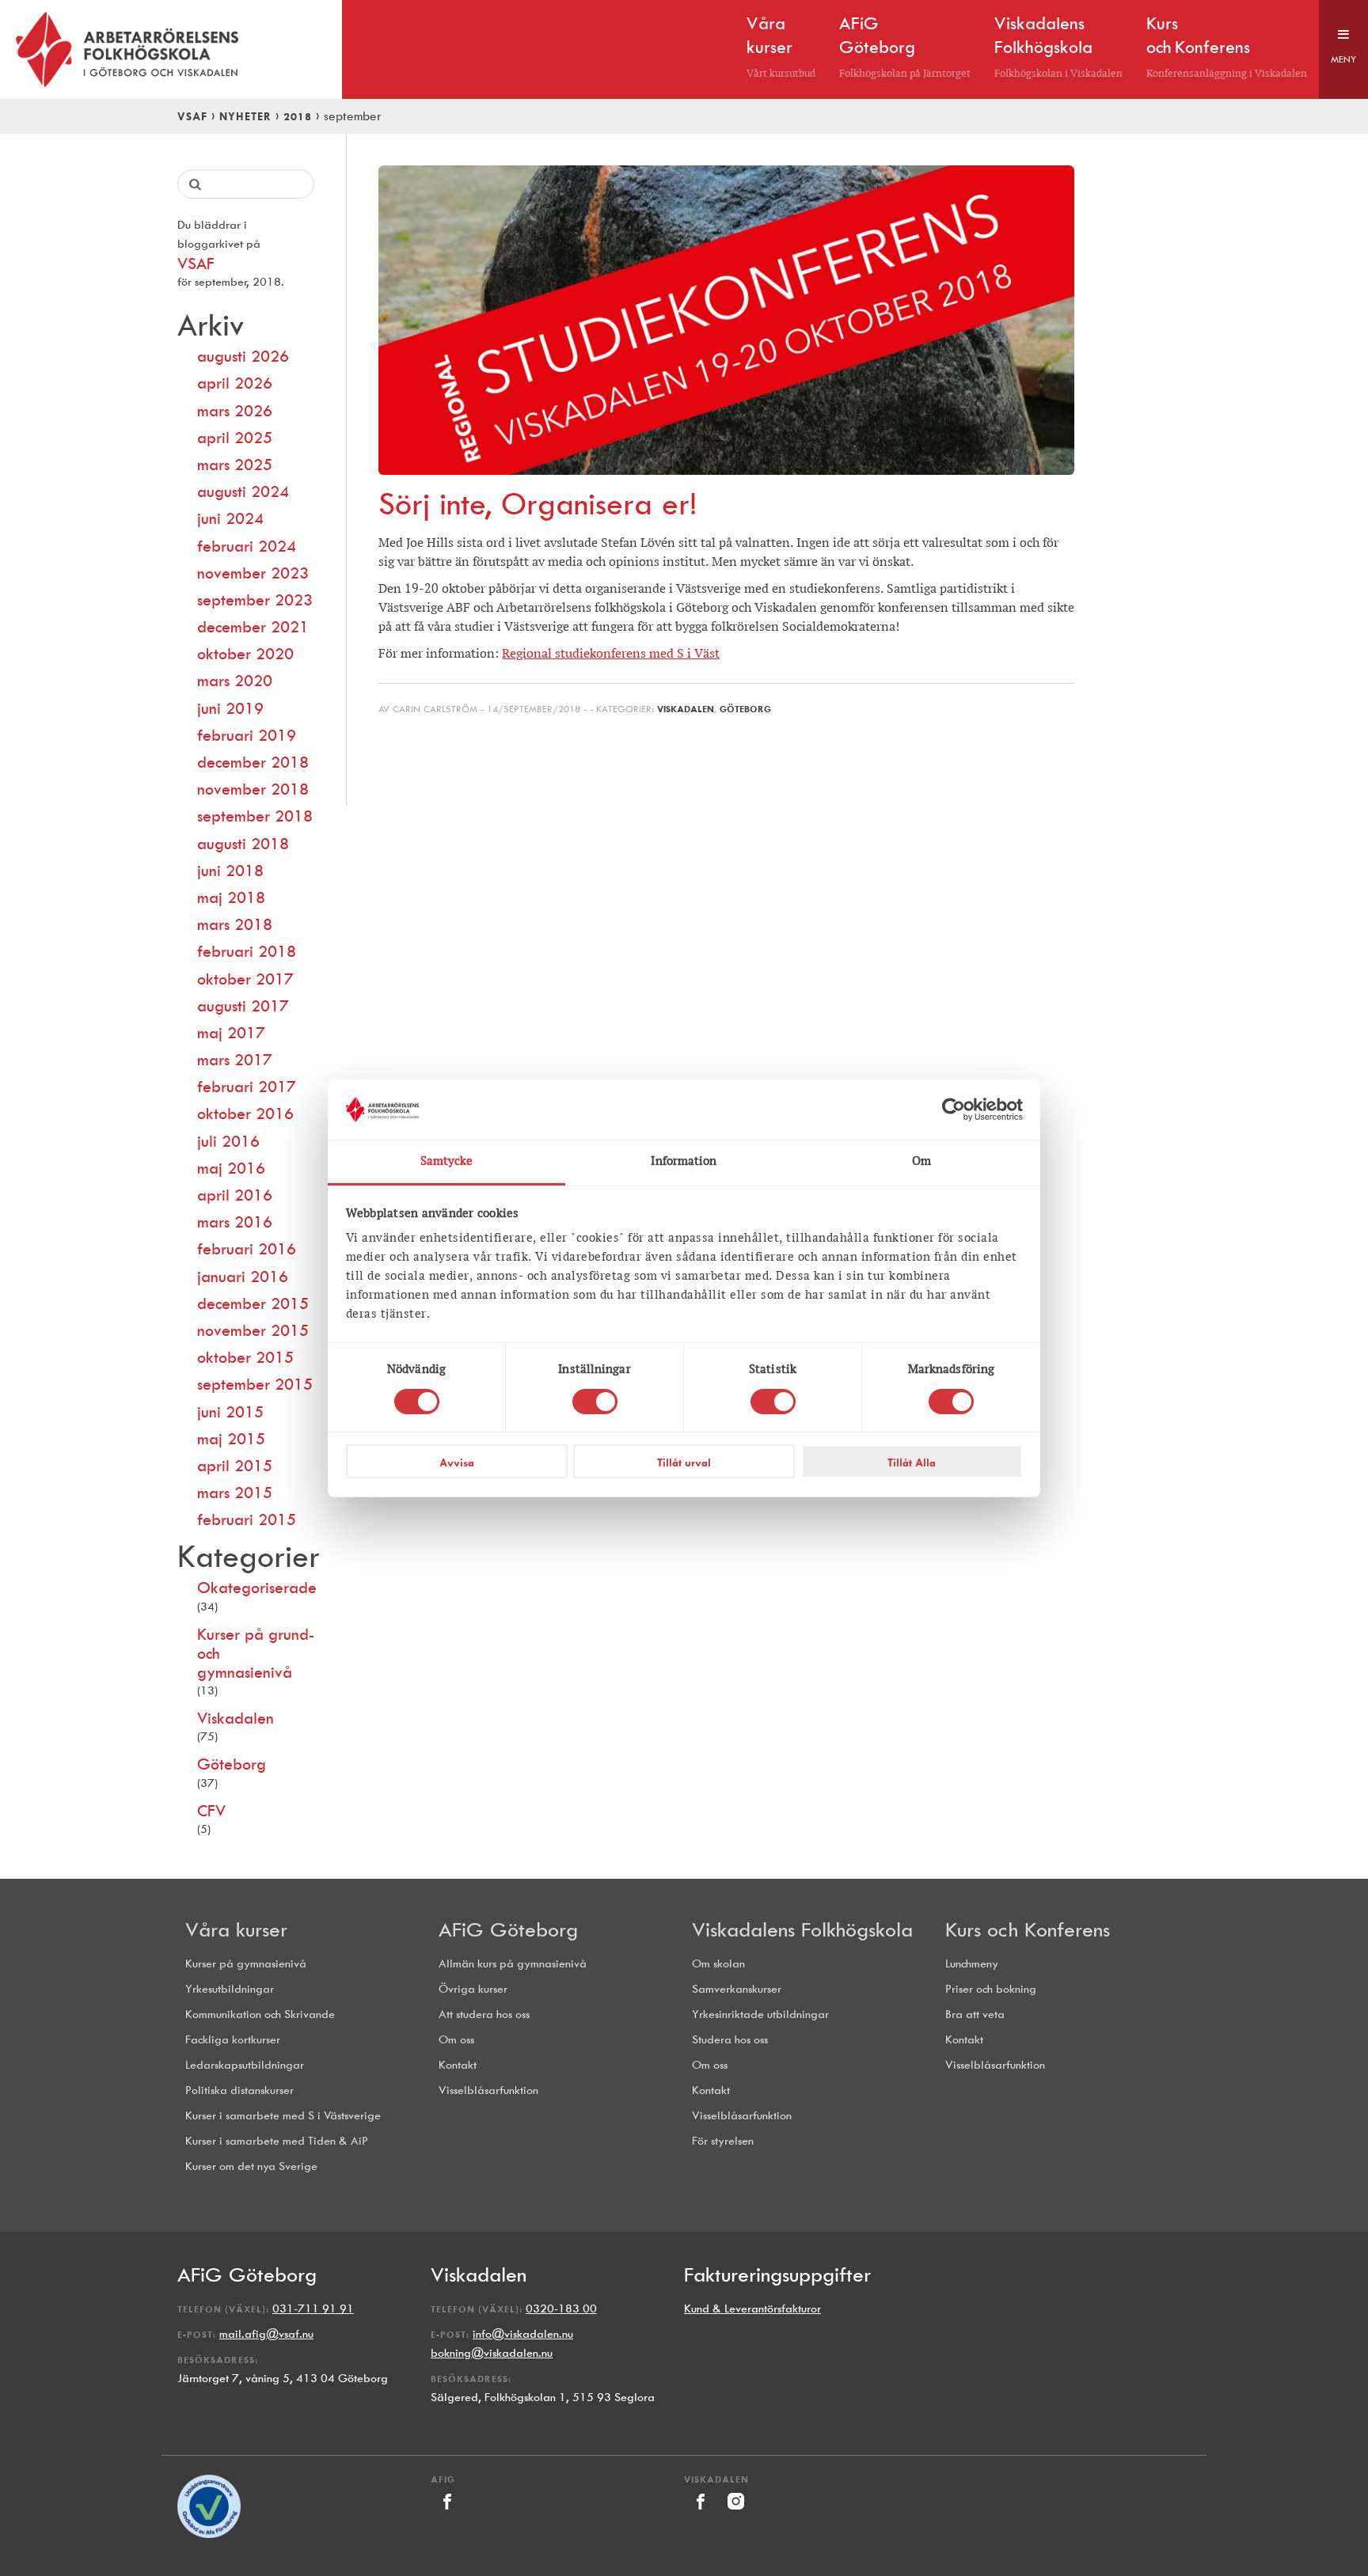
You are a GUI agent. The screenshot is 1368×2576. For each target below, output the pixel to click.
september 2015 (255, 1384)
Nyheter (245, 116)
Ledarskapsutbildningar (245, 2065)
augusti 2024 (243, 491)
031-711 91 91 (313, 2309)
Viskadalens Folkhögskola (802, 1929)
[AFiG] (447, 2514)
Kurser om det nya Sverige (251, 2166)
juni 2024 (230, 518)
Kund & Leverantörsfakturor (752, 2309)
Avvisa (457, 1463)
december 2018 (253, 762)
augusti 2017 (243, 1006)
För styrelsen (723, 2141)
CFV (211, 1811)
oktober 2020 (245, 654)
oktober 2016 (245, 1113)
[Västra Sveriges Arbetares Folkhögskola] (171, 49)
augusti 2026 (243, 356)
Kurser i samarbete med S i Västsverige (283, 2116)
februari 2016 (247, 1249)
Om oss (456, 2040)
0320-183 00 (561, 2309)
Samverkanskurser (737, 1989)
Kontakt (458, 2065)
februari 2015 (247, 1519)
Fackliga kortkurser (233, 2040)
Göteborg (232, 1764)
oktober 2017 (245, 979)
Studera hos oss (730, 2040)
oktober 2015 (245, 1357)
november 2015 (253, 1330)
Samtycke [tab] (447, 1161)
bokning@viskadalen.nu (492, 2353)
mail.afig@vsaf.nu (266, 2334)
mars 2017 (235, 1060)
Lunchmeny (972, 1964)
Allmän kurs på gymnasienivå (513, 1964)
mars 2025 (235, 465)
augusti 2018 (243, 844)
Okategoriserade (256, 1588)
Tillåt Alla (912, 1463)
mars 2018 (235, 924)
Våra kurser (236, 1929)
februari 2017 (247, 1087)
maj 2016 (231, 1168)
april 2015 (235, 1466)
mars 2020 (235, 681)
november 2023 (253, 573)
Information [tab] (684, 1161)
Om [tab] (921, 1161)
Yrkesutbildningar (230, 1989)
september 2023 (255, 600)
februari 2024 (247, 546)
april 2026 (235, 383)
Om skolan (718, 1964)
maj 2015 (231, 1439)
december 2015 (253, 1303)
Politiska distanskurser (239, 2090)
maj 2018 (231, 897)
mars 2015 (235, 1493)
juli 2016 (228, 1141)
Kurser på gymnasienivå (246, 1964)
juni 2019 (230, 708)
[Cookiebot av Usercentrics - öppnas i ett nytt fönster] (954, 1110)
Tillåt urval (684, 1463)
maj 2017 (231, 1033)
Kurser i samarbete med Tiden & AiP (277, 2141)
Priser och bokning (991, 1989)
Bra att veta (975, 2015)
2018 (298, 116)
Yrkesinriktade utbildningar (760, 2015)
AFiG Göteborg (508, 1929)
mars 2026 (235, 411)
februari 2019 (247, 735)
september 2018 (255, 816)
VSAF (192, 116)
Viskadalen (236, 1718)
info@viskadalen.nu (523, 2334)
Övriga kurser (473, 1989)
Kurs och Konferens (1028, 1929)
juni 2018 (230, 871)
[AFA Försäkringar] (209, 2534)
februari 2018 (247, 951)
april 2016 (235, 1195)
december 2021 (253, 627)
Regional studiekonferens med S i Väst (611, 653)
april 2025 (235, 438)
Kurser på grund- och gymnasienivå (256, 1653)
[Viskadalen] (702, 2514)
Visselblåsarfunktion (488, 2090)
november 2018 (253, 789)
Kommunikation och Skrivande (260, 2015)
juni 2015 (230, 1412)
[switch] (595, 1402)
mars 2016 (235, 1222)
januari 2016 (243, 1277)
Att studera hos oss (484, 2015)
